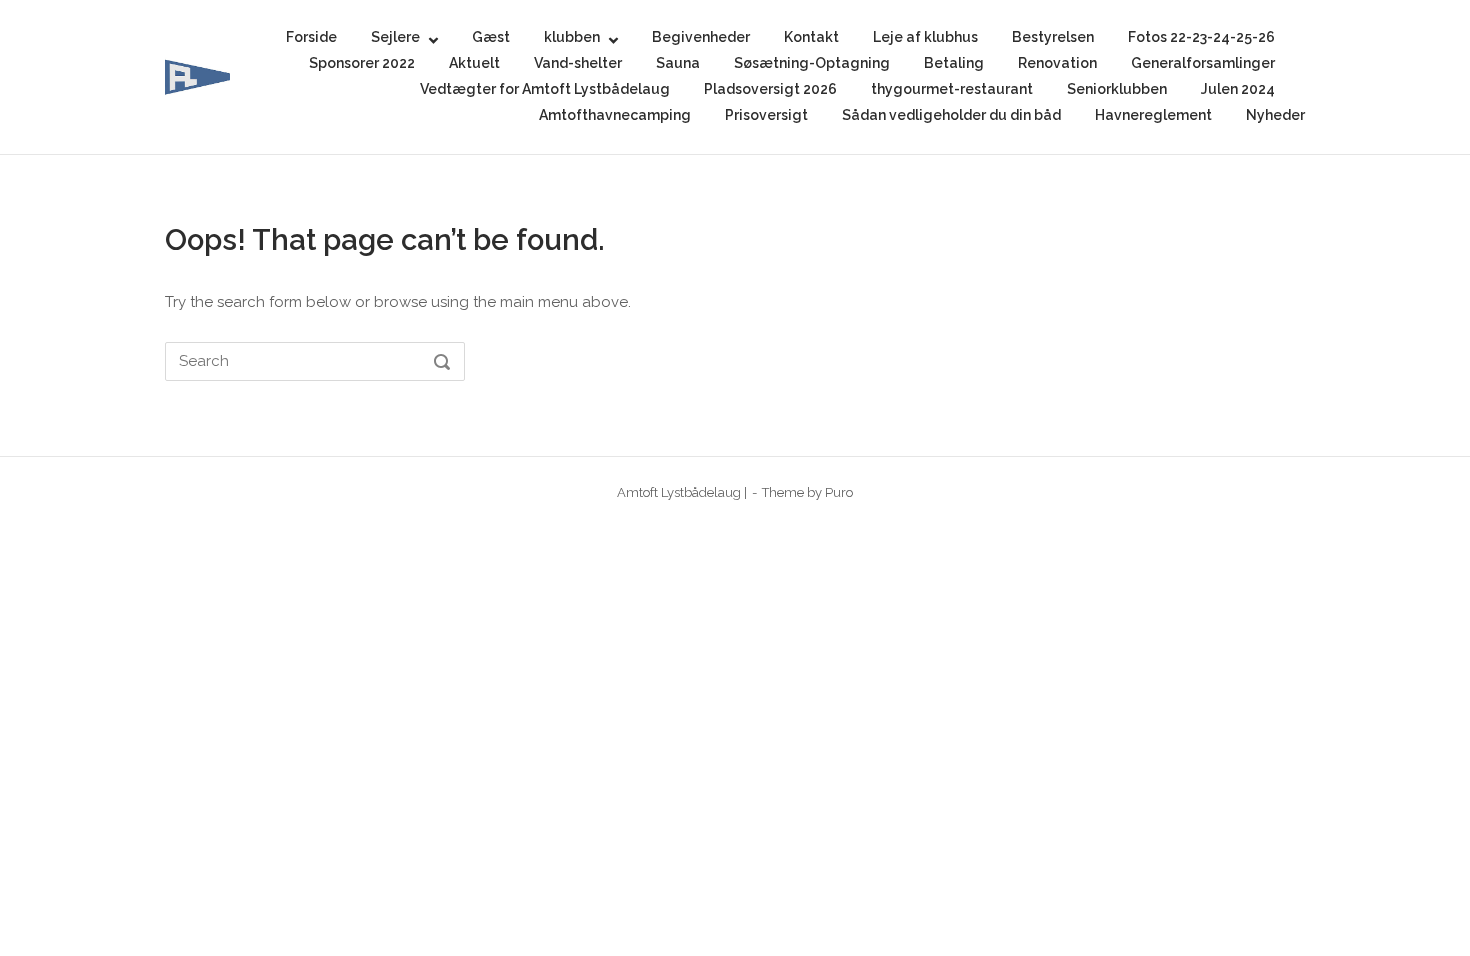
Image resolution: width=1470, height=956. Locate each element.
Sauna (678, 63)
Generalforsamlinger (1203, 63)
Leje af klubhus (925, 37)
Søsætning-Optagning (812, 63)
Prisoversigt (766, 115)
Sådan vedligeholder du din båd (951, 115)
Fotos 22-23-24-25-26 (1201, 37)
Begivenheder (701, 37)
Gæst (491, 37)
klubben (572, 37)
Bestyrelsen (1053, 37)
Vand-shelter (578, 63)
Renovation (1057, 63)
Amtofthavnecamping (615, 115)
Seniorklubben (1117, 89)
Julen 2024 (1238, 89)
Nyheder (1275, 115)
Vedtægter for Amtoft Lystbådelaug (545, 89)
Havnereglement (1153, 115)
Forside (311, 37)
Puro (839, 492)
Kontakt (811, 37)
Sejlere (395, 37)
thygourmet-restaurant (952, 89)
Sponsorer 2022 (362, 63)
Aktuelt (474, 63)
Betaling (954, 63)
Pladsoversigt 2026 (770, 89)
